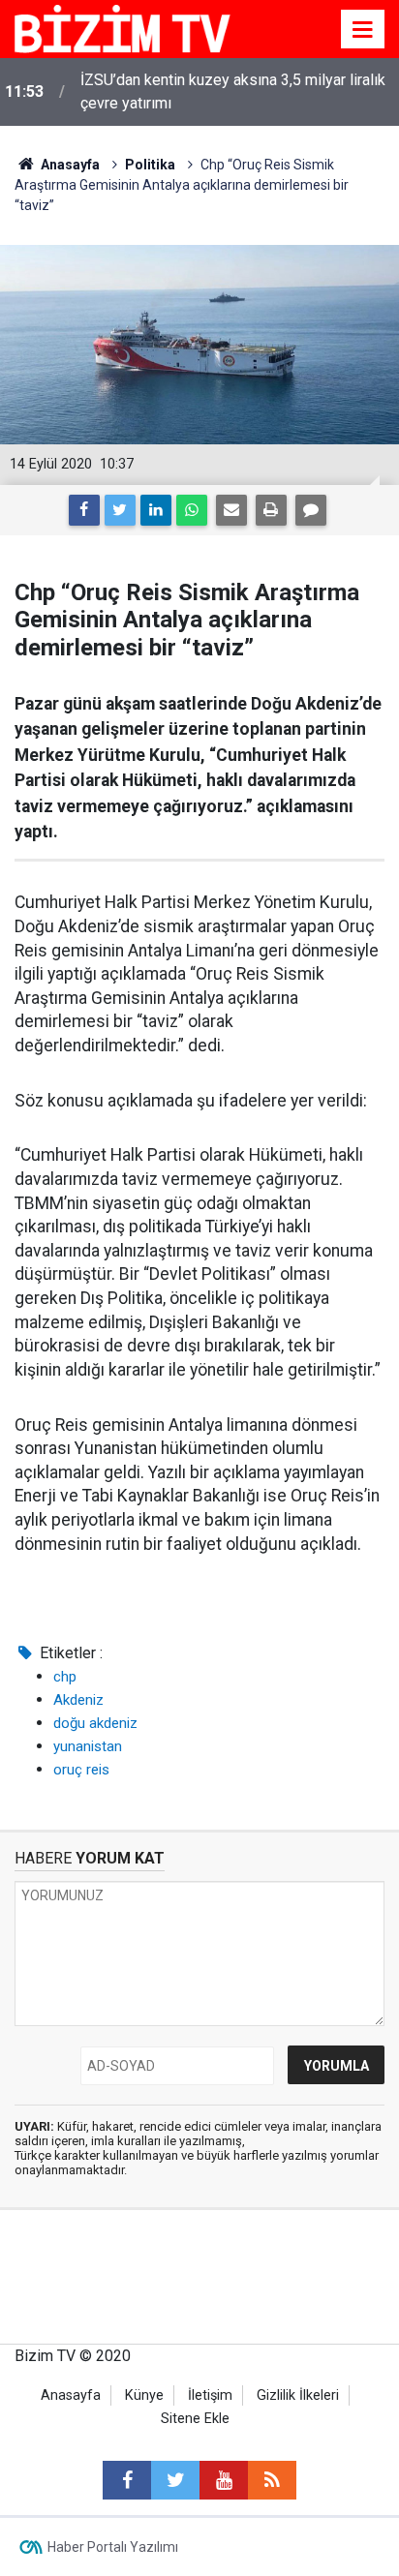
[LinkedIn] (156, 510)
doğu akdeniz (95, 1723)
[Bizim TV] (123, 28)
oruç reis (81, 1770)
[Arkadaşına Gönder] (231, 510)
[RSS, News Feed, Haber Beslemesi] (272, 2480)
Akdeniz (78, 1700)
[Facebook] (84, 510)
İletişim (210, 2395)
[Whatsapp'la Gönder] (192, 510)
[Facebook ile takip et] (127, 2480)
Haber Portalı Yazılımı (113, 2547)
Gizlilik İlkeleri (298, 2395)
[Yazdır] (271, 510)
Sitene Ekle (195, 2419)
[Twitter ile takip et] (175, 2480)
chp (65, 1677)
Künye (144, 2395)
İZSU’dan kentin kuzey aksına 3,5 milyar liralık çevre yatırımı (233, 91)
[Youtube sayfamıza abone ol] (224, 2480)
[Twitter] (120, 510)
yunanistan (88, 1746)
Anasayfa (71, 2395)
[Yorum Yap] (311, 510)
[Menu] (363, 30)
